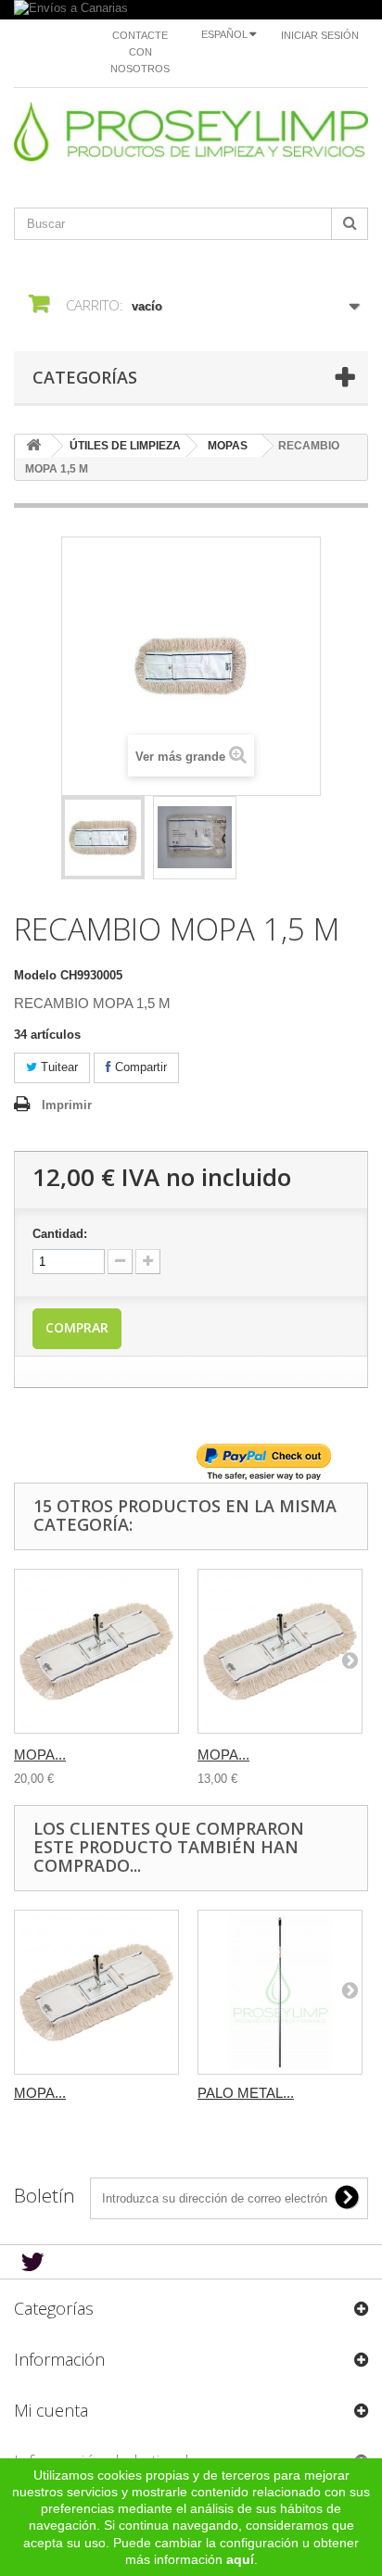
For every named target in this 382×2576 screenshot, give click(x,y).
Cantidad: (60, 1234)
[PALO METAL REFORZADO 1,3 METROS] (280, 1992)
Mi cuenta (51, 2410)
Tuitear (57, 1067)
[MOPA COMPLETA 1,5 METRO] (96, 1651)
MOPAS (228, 446)
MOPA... (40, 1755)
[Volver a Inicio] (33, 446)
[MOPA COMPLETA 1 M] (280, 1651)
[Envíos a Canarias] (191, 10)
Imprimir (67, 1105)
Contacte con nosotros (140, 52)
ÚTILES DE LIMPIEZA (125, 446)
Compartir (139, 1067)
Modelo (35, 975)
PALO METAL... (246, 2093)
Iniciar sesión (320, 35)
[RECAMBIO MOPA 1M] (103, 838)
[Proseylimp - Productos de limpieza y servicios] (191, 132)
